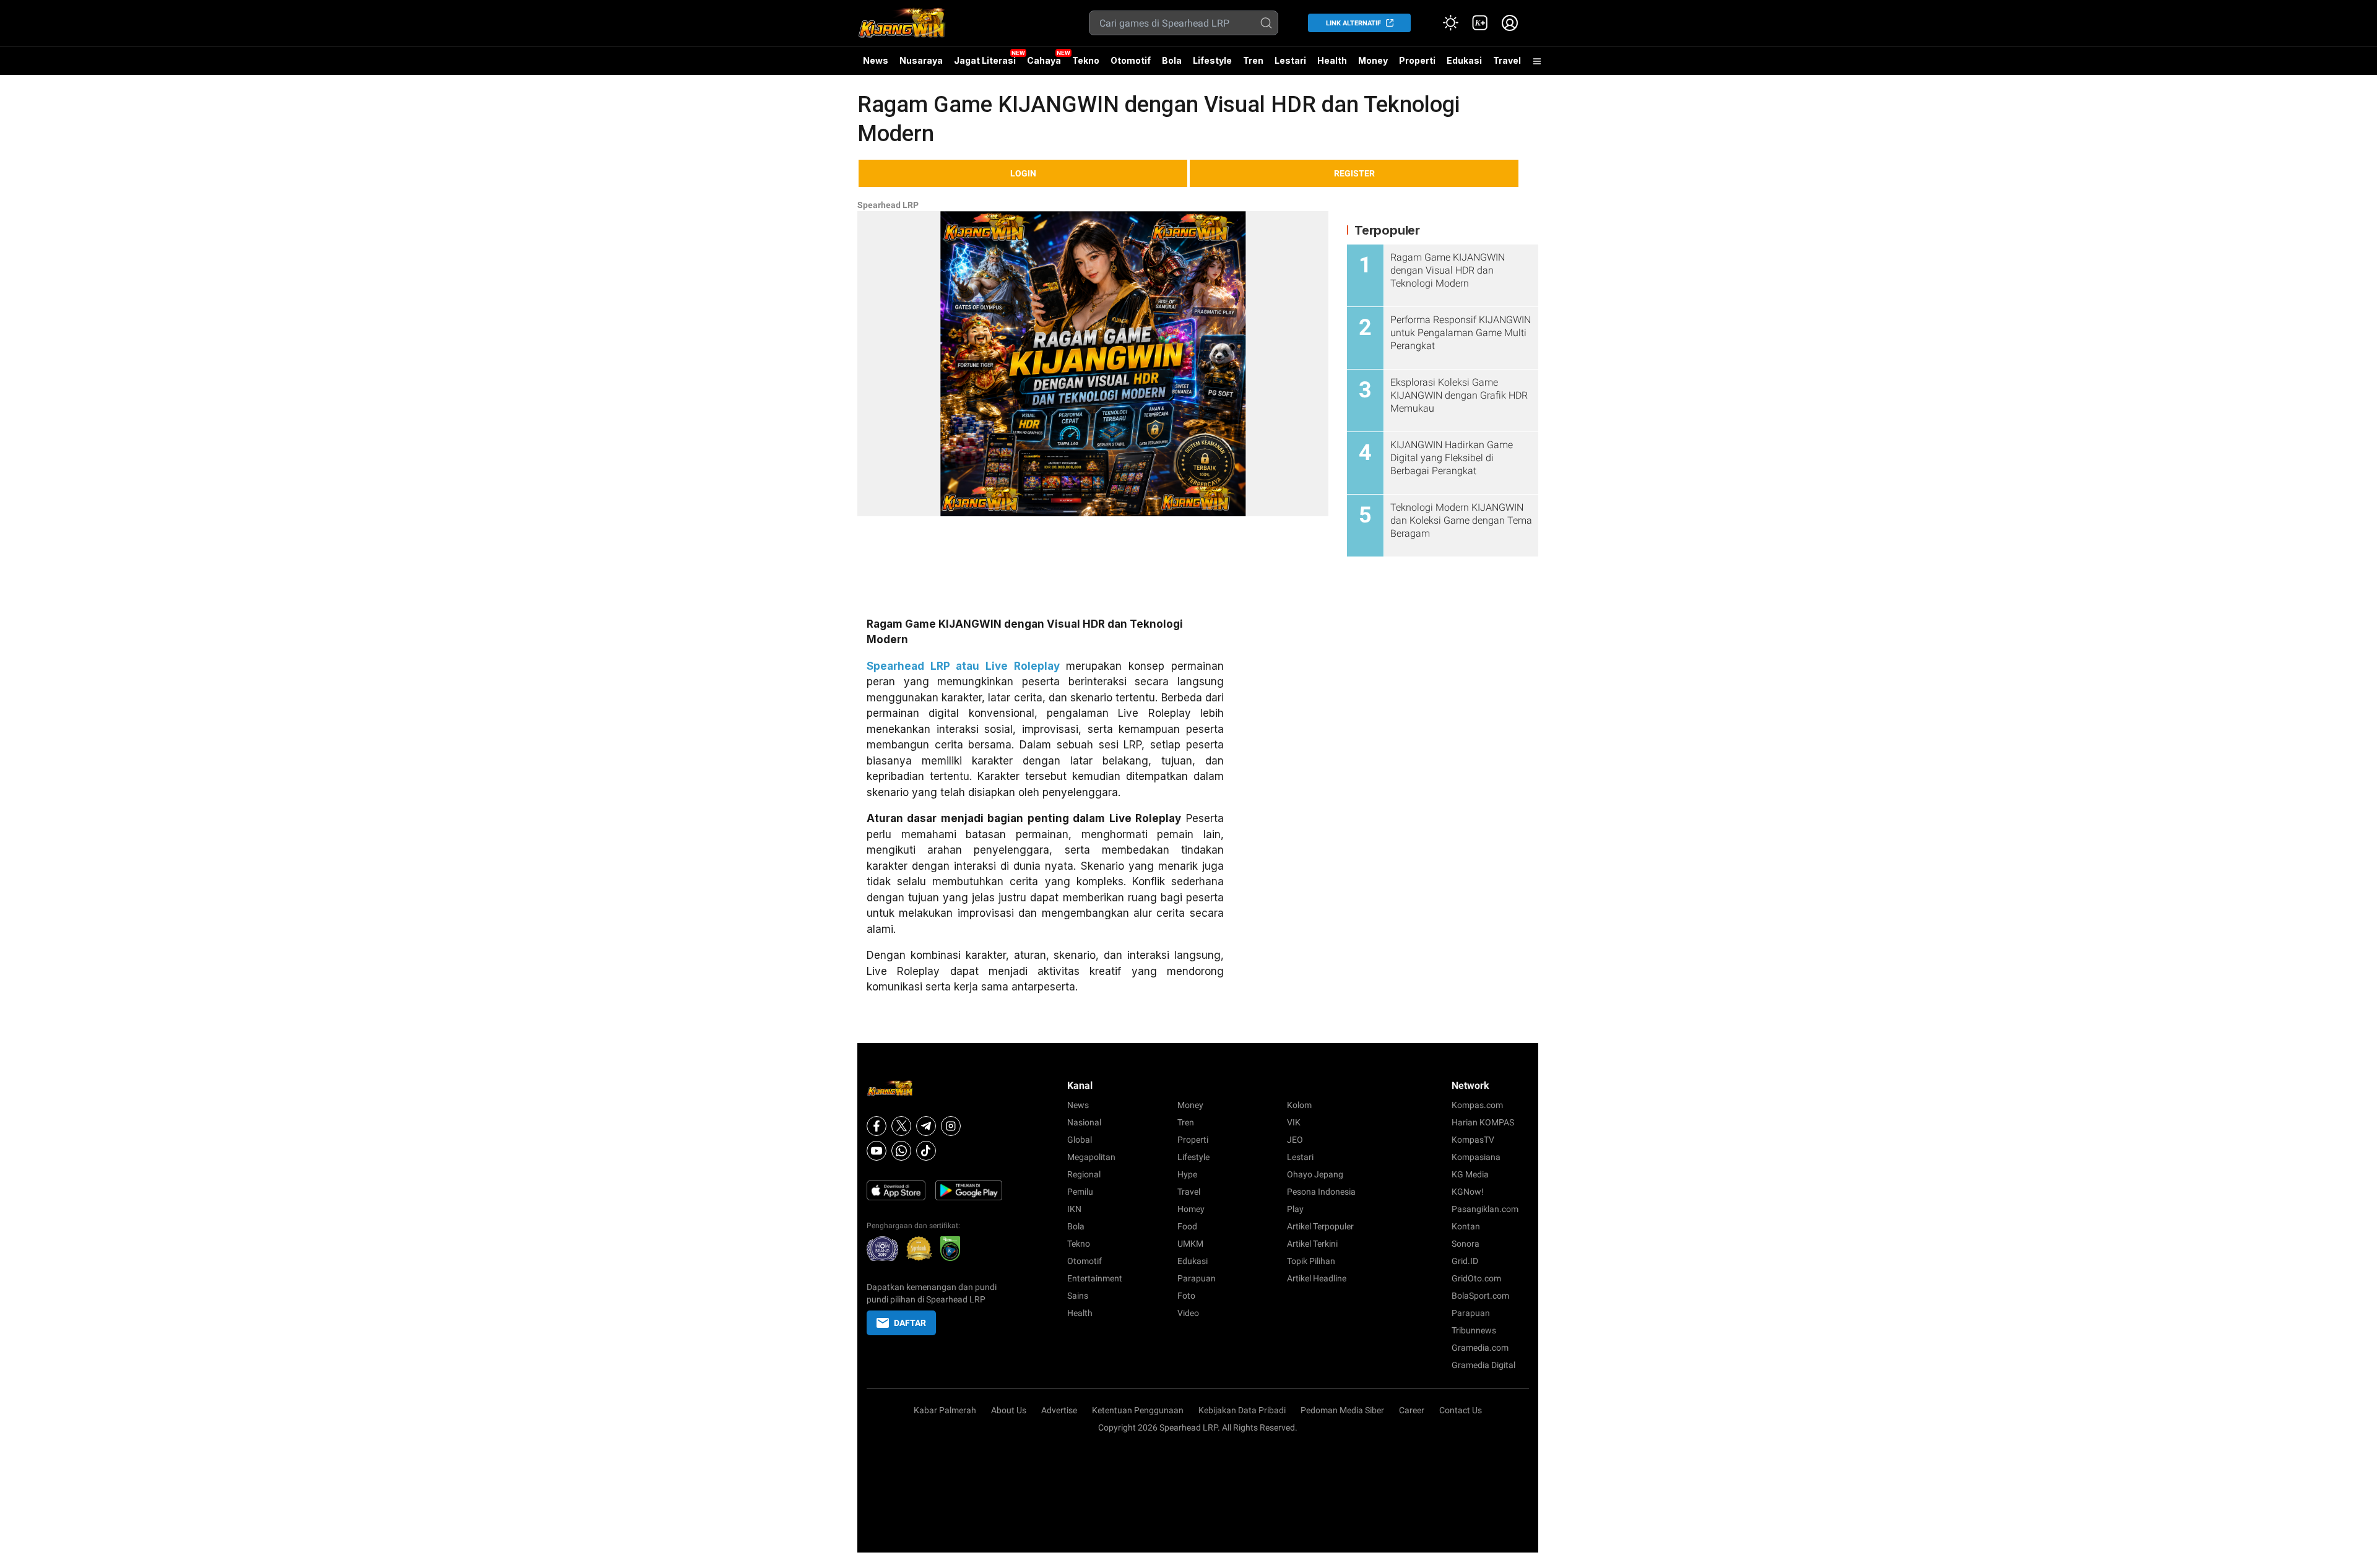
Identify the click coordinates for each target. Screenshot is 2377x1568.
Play (1295, 1209)
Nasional (1084, 1122)
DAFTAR (910, 1323)
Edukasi (1464, 60)
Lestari (1290, 65)
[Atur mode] (1450, 23)
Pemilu (1080, 1192)
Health (1332, 60)
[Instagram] (951, 1126)
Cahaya (1044, 60)
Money (1373, 60)
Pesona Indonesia (1321, 1192)
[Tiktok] (926, 1151)
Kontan (1466, 1226)
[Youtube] (877, 1151)
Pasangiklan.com (1485, 1209)
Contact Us (1461, 1410)
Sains (1078, 1296)
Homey (1191, 1209)
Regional (1084, 1174)
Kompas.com (1477, 1105)
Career (1412, 1410)
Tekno (1086, 60)
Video (1188, 1313)
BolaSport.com (1480, 1296)
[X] (901, 1126)
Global (1080, 1140)
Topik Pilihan (1311, 1261)
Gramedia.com (1480, 1348)
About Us (1009, 1410)
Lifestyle (1212, 60)
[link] (1480, 23)
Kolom (1299, 1105)
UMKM (1190, 1244)
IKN (1074, 1209)
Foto (1186, 1296)
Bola (1172, 60)
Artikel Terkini (1312, 1244)
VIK (1294, 1122)
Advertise (1059, 1410)
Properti (1417, 60)
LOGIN (1023, 173)
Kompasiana (1476, 1157)
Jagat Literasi (985, 60)
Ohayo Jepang (1315, 1174)
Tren (1253, 60)
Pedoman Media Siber (1342, 1410)
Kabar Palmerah (945, 1410)
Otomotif (1131, 60)
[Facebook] (877, 1126)
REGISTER (1354, 173)
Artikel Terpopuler (1320, 1226)
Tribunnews (1474, 1330)
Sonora (1466, 1244)
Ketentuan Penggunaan (1138, 1410)
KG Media (1470, 1174)
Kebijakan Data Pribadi (1242, 1410)
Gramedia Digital (1483, 1365)
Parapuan (1197, 1278)
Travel (1507, 60)
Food (1187, 1226)
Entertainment (1095, 1278)
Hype (1187, 1174)
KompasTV (1473, 1140)
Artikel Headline (1317, 1278)
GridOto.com (1476, 1278)
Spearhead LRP (888, 205)
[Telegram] (926, 1126)
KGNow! (1468, 1192)
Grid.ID (1465, 1261)
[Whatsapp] (901, 1151)
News (876, 60)
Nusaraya (921, 60)
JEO (1295, 1140)
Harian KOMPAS (1483, 1122)
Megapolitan (1091, 1157)
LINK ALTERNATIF (1353, 23)
